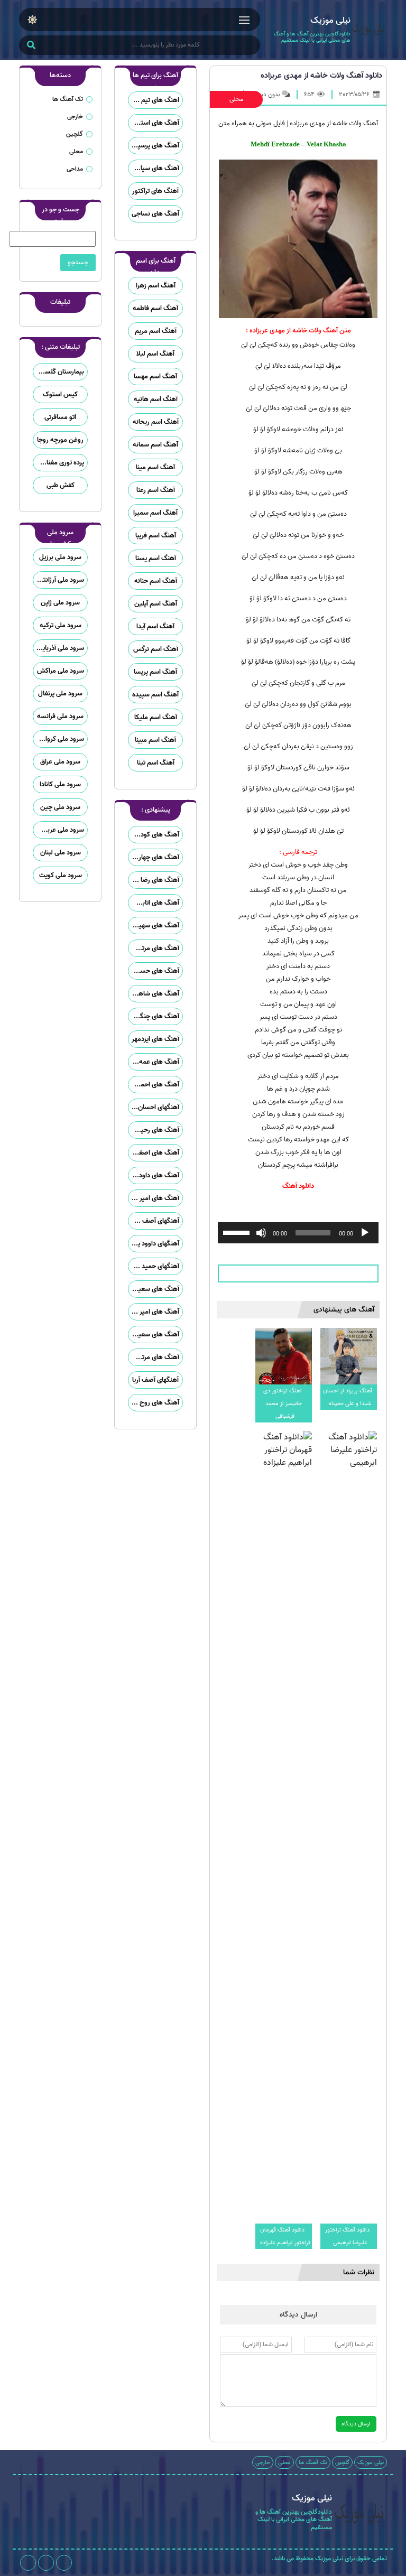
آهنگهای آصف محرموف (154, 1221)
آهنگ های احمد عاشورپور (154, 1085)
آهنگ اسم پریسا (155, 672)
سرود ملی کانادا (60, 784)
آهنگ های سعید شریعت (154, 1335)
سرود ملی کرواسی (60, 739)
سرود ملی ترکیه (61, 625)
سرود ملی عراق (60, 762)
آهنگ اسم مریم (156, 331)
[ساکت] (261, 1233)
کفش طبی (61, 485)
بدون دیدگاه (265, 94)
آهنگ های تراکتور (155, 191)
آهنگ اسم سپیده (155, 695)
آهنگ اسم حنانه (156, 581)
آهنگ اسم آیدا (155, 626)
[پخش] (365, 1233)
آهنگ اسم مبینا (155, 740)
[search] (31, 46)
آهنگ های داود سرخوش (154, 1175)
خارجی (75, 117)
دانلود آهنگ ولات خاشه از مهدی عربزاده (321, 76)
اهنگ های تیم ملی (154, 100)
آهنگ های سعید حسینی (154, 1289)
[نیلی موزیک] (369, 30)
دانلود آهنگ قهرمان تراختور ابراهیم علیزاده (285, 2236)
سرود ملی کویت (61, 875)
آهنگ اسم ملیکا (156, 717)
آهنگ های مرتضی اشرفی (154, 1357)
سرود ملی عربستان (58, 830)
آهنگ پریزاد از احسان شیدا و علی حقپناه (348, 1397)
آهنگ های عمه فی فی (154, 1062)
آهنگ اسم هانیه (156, 399)
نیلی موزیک (371, 2462)
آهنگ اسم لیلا (155, 354)
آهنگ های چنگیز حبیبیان (154, 1016)
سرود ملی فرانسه (60, 716)
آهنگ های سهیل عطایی (154, 926)
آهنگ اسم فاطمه (155, 308)
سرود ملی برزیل (60, 557)
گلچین (75, 134)
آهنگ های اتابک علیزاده (154, 903)
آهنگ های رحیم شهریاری (154, 1130)
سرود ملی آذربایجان (59, 648)
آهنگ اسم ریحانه (156, 422)
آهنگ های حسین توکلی (154, 971)
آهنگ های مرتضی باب (154, 948)
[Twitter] (28, 2563)
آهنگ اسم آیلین (156, 604)
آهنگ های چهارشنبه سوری (154, 857)
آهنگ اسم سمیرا (155, 513)
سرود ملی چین (60, 807)
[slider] (238, 1232)
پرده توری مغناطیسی (59, 463)
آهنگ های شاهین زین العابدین (154, 994)
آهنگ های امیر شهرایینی (154, 1312)
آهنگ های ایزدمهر (155, 1039)
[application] (298, 1233)
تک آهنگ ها (68, 99)
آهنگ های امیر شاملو (154, 1198)
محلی (236, 99)
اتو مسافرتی (60, 417)
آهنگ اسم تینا (156, 763)
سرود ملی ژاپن (60, 603)
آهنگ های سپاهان (154, 168)
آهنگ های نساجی (155, 214)
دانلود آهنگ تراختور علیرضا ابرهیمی (347, 2236)
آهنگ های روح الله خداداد (154, 1403)
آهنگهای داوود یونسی (154, 1244)
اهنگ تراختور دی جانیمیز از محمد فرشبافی (283, 1403)
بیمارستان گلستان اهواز (59, 372)
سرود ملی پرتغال (60, 694)
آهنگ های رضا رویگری (154, 880)
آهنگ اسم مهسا (155, 376)
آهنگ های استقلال (154, 123)
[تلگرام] (46, 2563)
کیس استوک (60, 394)
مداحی (75, 169)
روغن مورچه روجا (60, 440)
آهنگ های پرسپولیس (154, 146)
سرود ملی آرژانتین (60, 580)
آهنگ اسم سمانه (155, 445)
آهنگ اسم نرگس (156, 649)
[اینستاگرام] (64, 2563)
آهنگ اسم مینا (155, 467)
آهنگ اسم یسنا (156, 558)
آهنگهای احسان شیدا (154, 1107)
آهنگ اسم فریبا (156, 536)
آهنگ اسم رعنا (156, 490)
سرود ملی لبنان (61, 853)
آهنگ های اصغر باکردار (154, 1153)
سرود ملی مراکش (61, 671)
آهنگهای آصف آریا (155, 1380)
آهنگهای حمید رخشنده (154, 1266)
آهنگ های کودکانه (155, 835)
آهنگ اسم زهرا (156, 286)
